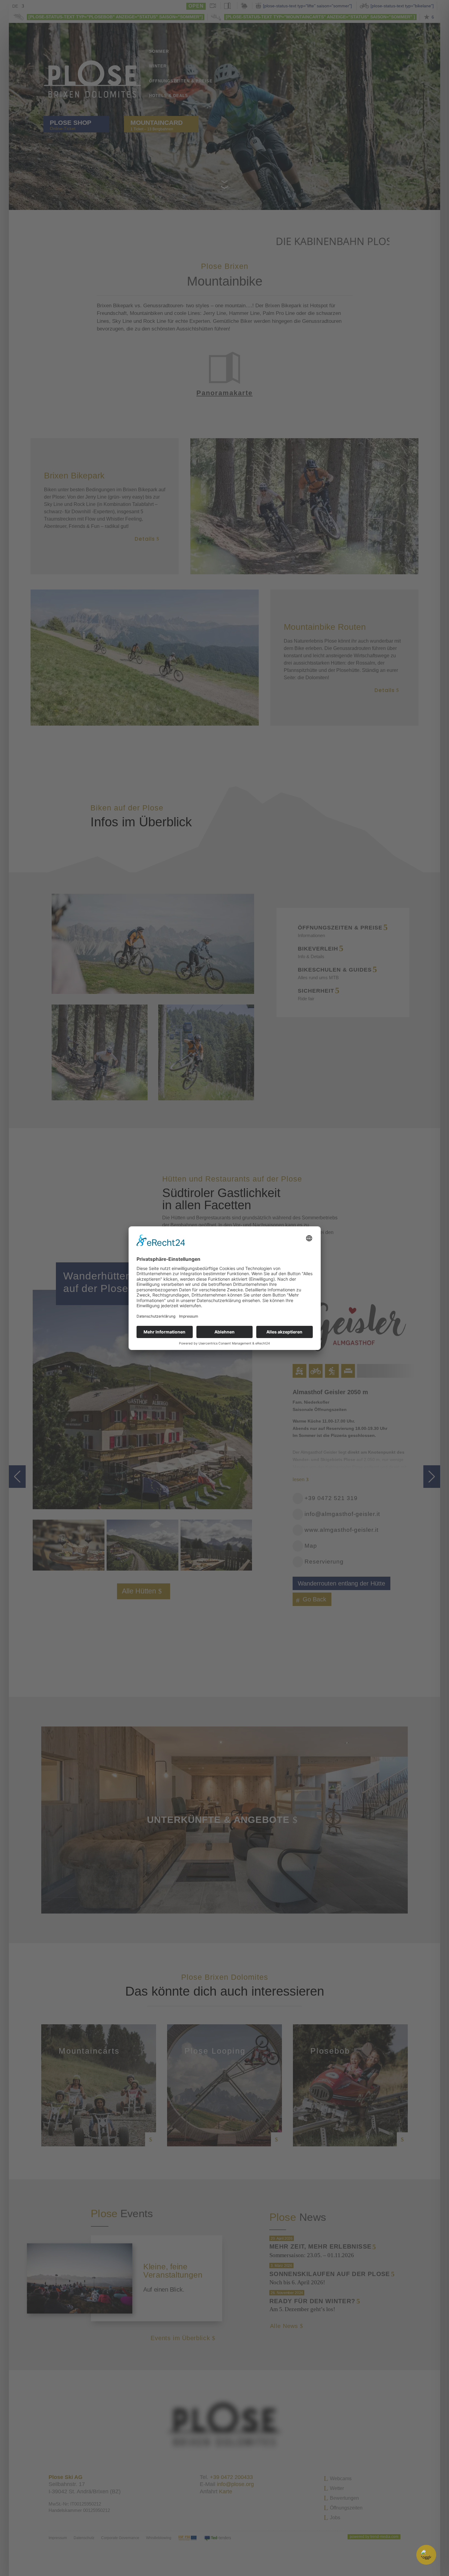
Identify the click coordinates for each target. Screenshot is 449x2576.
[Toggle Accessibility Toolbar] (426, 2555)
